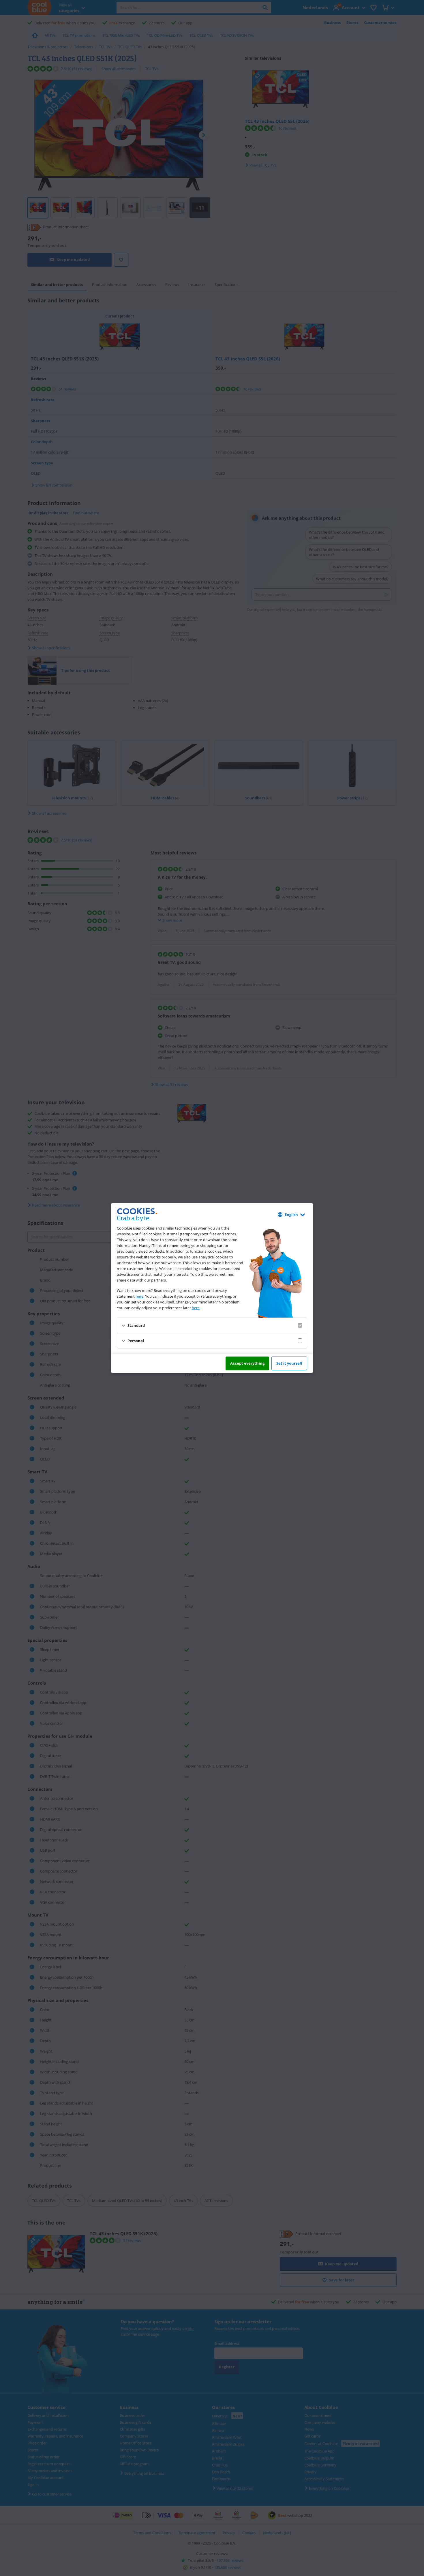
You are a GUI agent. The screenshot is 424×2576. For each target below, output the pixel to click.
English (291, 1215)
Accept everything (247, 1363)
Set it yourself (289, 1363)
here (139, 1296)
